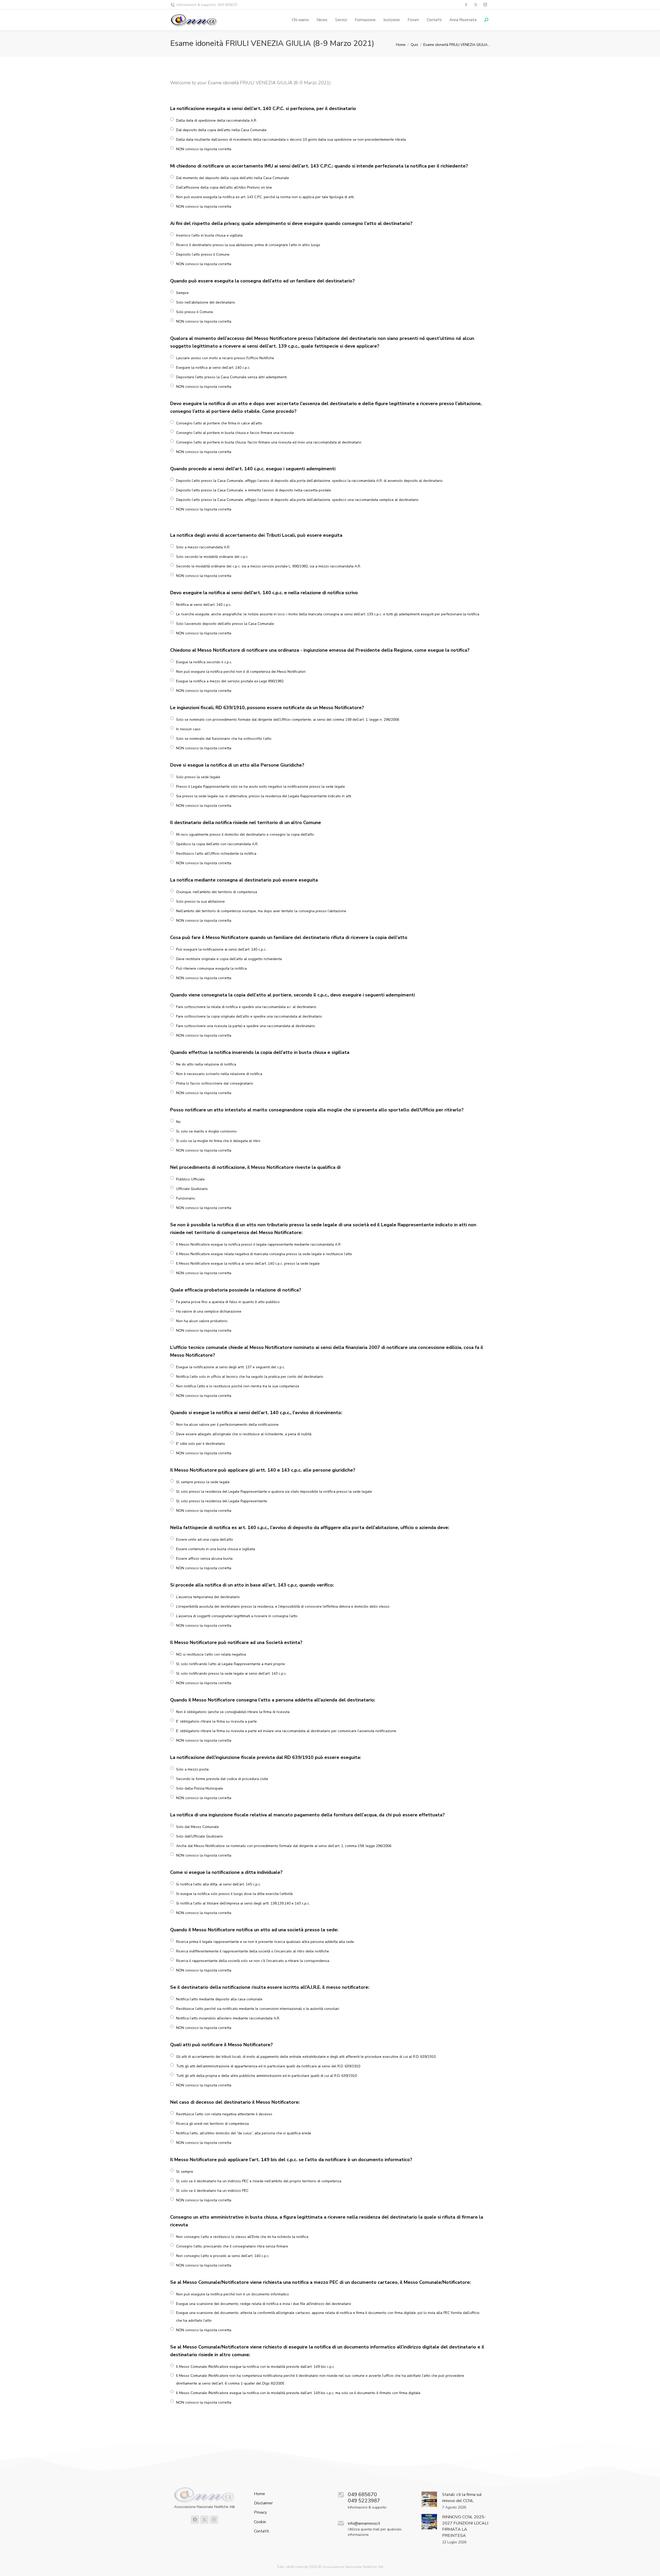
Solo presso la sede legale (198, 777)
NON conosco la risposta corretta (204, 149)
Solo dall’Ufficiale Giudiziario (200, 1836)
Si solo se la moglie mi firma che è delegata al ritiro (218, 1141)
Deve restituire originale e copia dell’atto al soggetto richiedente (229, 959)
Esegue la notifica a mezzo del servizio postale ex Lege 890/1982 (230, 681)
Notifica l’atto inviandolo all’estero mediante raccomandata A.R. (228, 2018)
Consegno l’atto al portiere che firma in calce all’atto (219, 423)
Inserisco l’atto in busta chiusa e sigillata (209, 235)
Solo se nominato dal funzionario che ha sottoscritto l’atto (224, 739)
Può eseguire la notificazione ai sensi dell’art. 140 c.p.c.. (222, 949)
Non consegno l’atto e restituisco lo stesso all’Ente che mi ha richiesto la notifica (242, 2237)
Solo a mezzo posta (192, 1769)
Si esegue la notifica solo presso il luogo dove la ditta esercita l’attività (234, 1894)
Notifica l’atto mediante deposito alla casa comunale (219, 1999)
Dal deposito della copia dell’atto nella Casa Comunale (221, 130)
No (178, 1122)
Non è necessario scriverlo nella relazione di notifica (219, 1074)
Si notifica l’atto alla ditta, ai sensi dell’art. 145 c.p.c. (218, 1884)
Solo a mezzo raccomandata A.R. (203, 547)
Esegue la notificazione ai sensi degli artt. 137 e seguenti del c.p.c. (231, 1367)
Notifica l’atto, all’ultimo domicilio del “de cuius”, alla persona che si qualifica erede (244, 2133)
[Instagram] (214, 2520)
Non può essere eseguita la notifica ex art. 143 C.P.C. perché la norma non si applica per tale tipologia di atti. (265, 197)
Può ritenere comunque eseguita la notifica (211, 968)
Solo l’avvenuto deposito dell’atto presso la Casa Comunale (225, 624)
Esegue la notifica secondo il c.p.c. (204, 662)
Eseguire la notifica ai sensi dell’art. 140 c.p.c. (213, 368)
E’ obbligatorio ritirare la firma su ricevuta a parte (216, 1721)
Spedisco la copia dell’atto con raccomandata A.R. (217, 844)
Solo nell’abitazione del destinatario (206, 302)
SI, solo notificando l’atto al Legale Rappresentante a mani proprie (230, 1664)
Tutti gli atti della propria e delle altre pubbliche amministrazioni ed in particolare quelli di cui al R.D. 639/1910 (266, 2076)
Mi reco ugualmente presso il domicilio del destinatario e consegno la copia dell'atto (245, 834)
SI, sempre (185, 2172)
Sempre (182, 293)
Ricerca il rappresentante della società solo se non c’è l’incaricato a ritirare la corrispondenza (253, 1961)
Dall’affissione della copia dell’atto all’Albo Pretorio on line (224, 187)
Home (259, 2494)
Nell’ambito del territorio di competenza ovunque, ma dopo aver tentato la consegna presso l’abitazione (261, 911)
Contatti (261, 2531)
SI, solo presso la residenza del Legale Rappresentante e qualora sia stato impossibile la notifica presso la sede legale (274, 1492)
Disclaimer (263, 2503)
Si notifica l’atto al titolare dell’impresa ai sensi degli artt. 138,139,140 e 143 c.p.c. (243, 1903)
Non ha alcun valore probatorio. (202, 1321)
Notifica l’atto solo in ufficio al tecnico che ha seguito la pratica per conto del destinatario (250, 1377)
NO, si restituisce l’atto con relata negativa (211, 1654)
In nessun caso (188, 729)
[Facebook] (195, 2520)
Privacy (260, 2512)
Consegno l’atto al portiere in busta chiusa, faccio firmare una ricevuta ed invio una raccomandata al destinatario (269, 442)
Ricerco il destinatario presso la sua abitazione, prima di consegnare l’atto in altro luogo (248, 245)
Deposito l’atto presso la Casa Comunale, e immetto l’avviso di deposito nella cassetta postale (254, 490)
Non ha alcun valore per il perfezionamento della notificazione (227, 1425)
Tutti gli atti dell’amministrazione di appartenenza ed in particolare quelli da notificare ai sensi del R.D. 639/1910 (268, 2066)
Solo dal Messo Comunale (197, 1827)
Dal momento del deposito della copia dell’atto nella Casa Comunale (233, 178)
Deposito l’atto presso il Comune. (203, 254)
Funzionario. (186, 1198)
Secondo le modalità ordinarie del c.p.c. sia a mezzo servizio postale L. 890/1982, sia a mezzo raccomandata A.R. (269, 566)
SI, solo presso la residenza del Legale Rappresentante (222, 1501)
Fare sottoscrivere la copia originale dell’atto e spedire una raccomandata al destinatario (249, 1016)
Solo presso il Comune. (195, 312)
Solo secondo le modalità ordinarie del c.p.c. (212, 557)
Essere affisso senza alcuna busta (204, 1559)
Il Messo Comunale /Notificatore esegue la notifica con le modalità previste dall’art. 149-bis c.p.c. (255, 2367)
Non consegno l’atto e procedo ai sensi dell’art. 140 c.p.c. (223, 2256)
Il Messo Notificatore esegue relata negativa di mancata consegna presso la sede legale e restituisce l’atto (264, 1254)
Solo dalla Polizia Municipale (200, 1788)
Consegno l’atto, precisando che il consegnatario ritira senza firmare (232, 2246)
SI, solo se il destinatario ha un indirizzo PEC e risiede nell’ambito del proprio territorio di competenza (259, 2181)
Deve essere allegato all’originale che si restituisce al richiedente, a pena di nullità (244, 1434)
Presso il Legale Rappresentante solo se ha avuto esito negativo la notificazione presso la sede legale (261, 787)
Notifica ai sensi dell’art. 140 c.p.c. (204, 605)
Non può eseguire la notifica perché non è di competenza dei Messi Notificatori (241, 672)
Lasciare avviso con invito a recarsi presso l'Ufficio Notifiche (225, 358)
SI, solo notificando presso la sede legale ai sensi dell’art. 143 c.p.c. (231, 1673)
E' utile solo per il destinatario (201, 1444)
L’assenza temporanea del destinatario (208, 1597)
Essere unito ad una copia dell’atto (205, 1539)
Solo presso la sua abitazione (200, 901)
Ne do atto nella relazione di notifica (206, 1064)
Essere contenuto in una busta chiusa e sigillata (216, 1549)
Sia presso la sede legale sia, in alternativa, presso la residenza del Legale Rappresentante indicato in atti (264, 796)
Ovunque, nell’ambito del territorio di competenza (217, 892)
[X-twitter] (204, 2520)
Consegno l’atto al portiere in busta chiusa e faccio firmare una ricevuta (235, 433)
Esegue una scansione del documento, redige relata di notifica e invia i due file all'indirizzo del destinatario (264, 2304)
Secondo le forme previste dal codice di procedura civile (222, 1779)
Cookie (260, 2522)
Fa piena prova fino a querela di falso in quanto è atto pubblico (228, 1302)
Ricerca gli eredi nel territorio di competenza (212, 2124)
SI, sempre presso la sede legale (203, 1482)
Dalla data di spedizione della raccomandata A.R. (217, 120)
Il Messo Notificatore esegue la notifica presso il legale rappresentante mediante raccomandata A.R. (259, 1244)
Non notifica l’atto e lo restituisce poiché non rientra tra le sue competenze (238, 1386)
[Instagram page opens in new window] (485, 5)
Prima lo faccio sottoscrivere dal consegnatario (215, 1083)
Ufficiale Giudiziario (192, 1189)
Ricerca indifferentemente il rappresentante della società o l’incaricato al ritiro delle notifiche (253, 1951)
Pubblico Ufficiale (190, 1179)
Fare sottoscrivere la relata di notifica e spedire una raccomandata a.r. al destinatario (246, 1007)
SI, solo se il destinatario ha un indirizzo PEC (212, 2191)
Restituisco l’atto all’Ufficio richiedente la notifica (216, 854)
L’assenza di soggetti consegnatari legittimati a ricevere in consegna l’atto (237, 1616)
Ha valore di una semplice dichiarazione (209, 1311)
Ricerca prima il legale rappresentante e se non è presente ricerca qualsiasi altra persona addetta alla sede (265, 1942)
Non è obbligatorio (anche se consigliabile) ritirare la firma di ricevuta (233, 1712)
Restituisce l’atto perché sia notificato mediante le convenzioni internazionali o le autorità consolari (258, 2009)
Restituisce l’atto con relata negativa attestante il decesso (224, 2114)
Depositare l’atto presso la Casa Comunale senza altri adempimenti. (232, 377)
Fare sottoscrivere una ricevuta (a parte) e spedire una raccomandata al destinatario (246, 1026)
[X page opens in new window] (476, 5)
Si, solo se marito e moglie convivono (206, 1131)
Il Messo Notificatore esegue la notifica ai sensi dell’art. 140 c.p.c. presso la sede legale (248, 1264)
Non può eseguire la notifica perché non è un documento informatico (233, 2294)
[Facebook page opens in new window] (466, 5)
